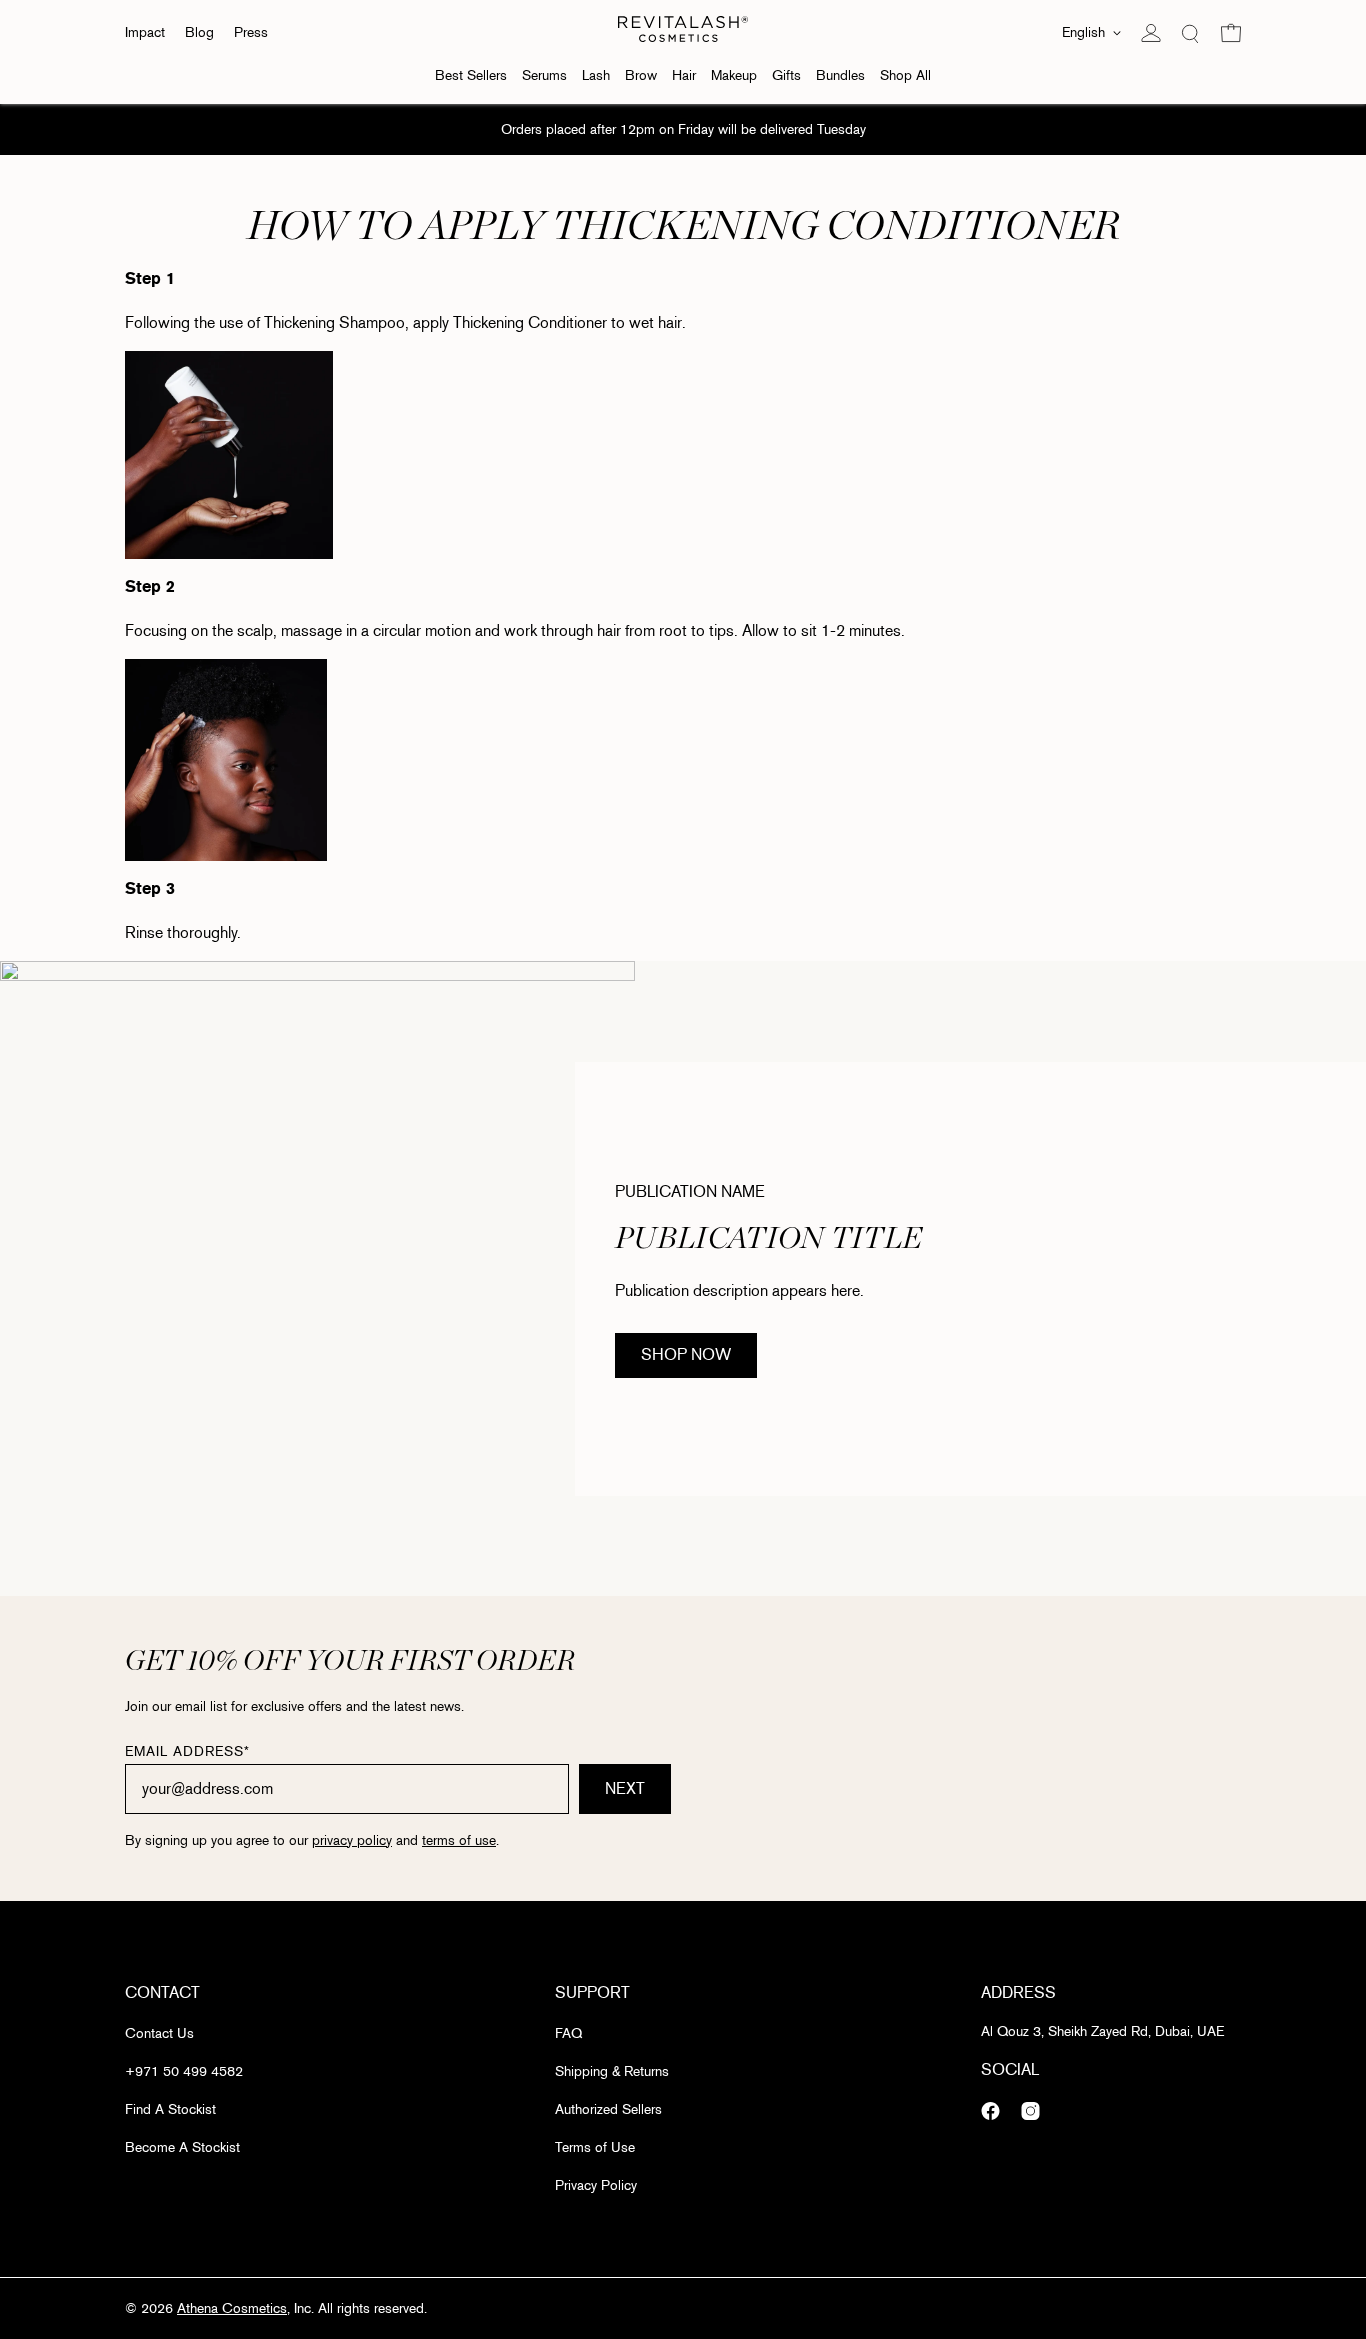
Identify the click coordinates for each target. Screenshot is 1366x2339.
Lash (596, 75)
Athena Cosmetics (232, 2308)
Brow (641, 75)
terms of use (459, 1840)
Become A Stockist (182, 2147)
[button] (1231, 33)
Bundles (840, 75)
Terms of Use (595, 2147)
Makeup (734, 75)
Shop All (905, 75)
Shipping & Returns (612, 2071)
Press (251, 32)
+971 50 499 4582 (184, 2071)
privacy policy (352, 1840)
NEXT (625, 1788)
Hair (684, 75)
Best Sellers (471, 75)
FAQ (568, 2033)
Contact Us (159, 2033)
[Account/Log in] (1151, 33)
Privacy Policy (596, 2185)
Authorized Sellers (608, 2109)
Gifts (786, 75)
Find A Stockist (170, 2109)
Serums (544, 75)
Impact (145, 32)
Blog (199, 32)
